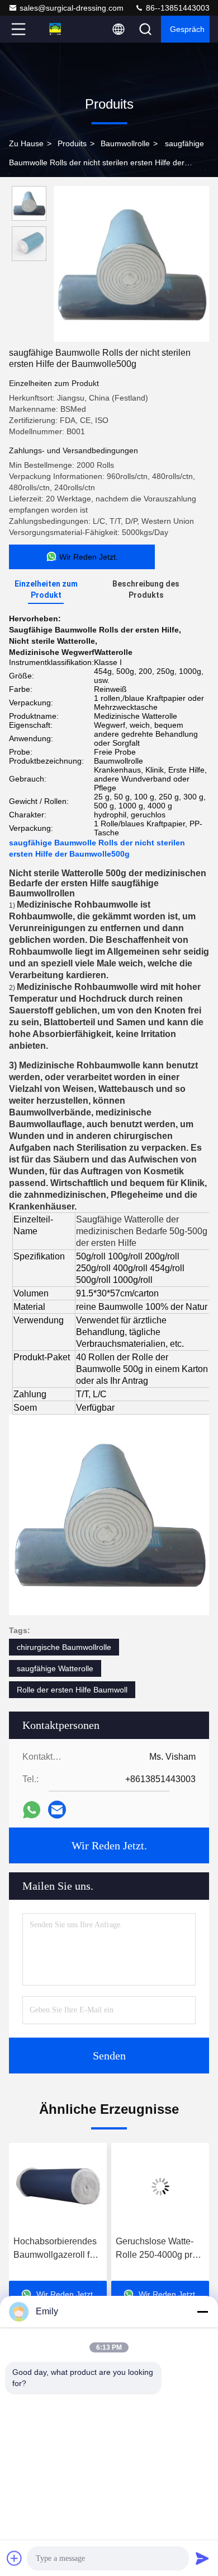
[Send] (202, 2558)
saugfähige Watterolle (55, 1668)
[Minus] (202, 2312)
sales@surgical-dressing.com (72, 8)
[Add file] (15, 2558)
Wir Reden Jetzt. (109, 1845)
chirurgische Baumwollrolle (64, 1647)
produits (72, 143)
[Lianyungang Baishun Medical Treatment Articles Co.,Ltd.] (55, 29)
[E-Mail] (57, 1810)
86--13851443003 (177, 8)
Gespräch (187, 29)
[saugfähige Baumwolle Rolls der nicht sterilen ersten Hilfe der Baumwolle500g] (131, 264)
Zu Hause (26, 143)
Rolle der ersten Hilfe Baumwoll (72, 1690)
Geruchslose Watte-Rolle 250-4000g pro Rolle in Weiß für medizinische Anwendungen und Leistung (62, 2249)
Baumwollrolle (125, 143)
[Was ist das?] (32, 1810)
